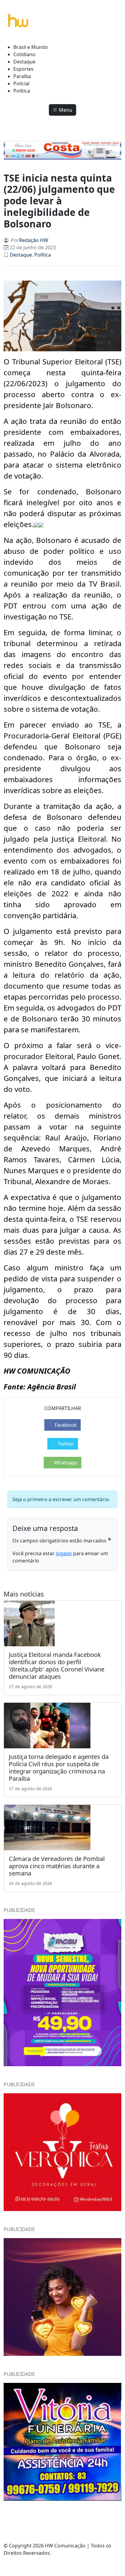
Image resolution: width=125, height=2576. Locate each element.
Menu (65, 110)
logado (64, 1553)
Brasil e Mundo (31, 47)
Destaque (24, 62)
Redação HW (34, 240)
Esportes (24, 69)
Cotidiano (24, 54)
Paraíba (22, 76)
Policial (21, 83)
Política (22, 91)
